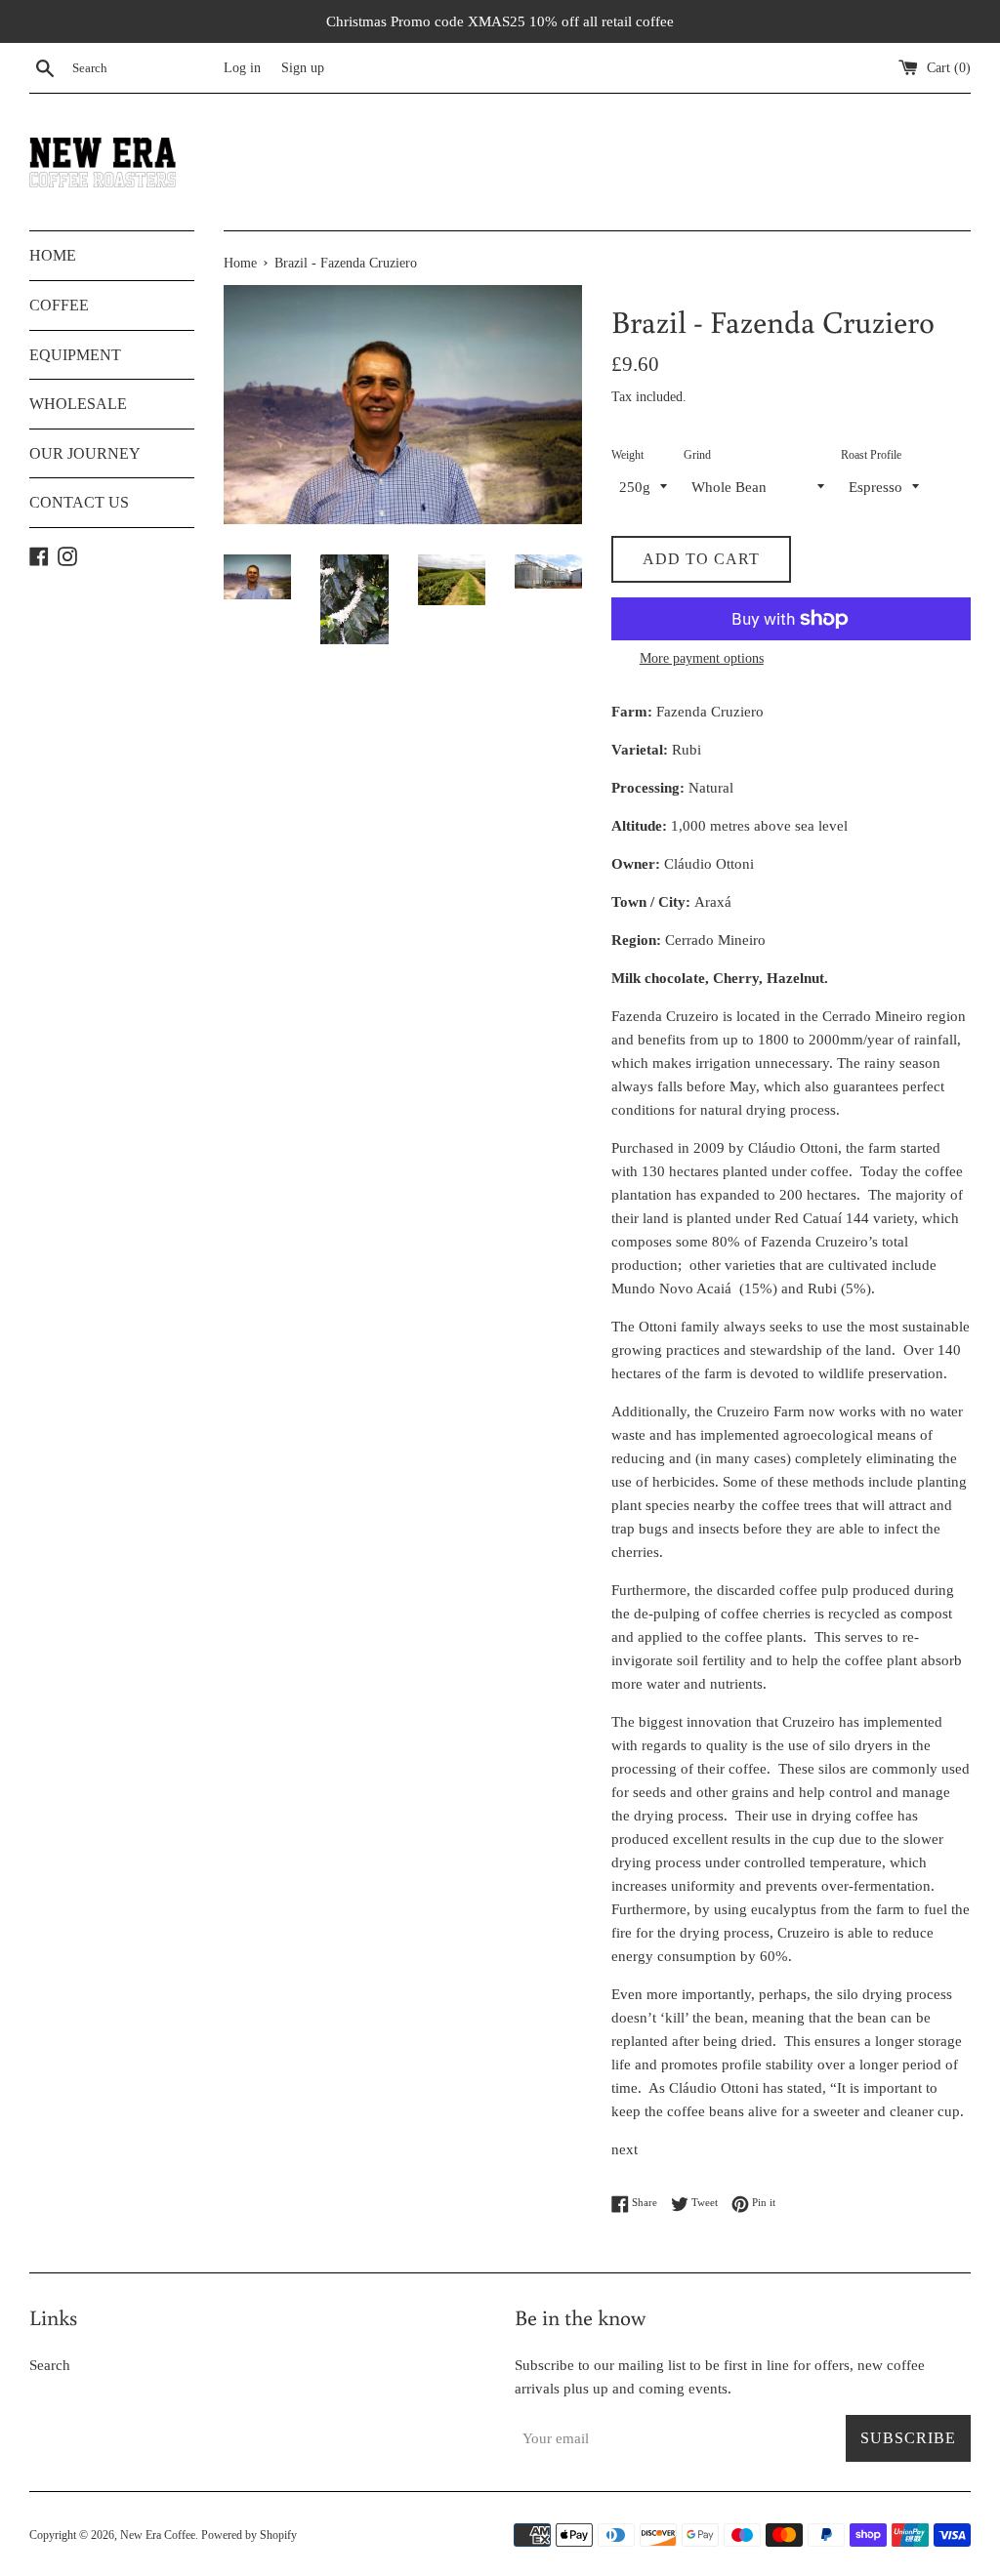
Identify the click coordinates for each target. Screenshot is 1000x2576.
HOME (53, 255)
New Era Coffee (158, 2535)
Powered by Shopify (249, 2535)
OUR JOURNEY (85, 453)
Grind (697, 455)
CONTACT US (79, 502)
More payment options (702, 658)
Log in (242, 68)
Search (50, 2365)
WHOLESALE (78, 404)
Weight (627, 455)
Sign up (303, 68)
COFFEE (59, 305)
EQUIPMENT (75, 355)
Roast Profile (871, 455)
